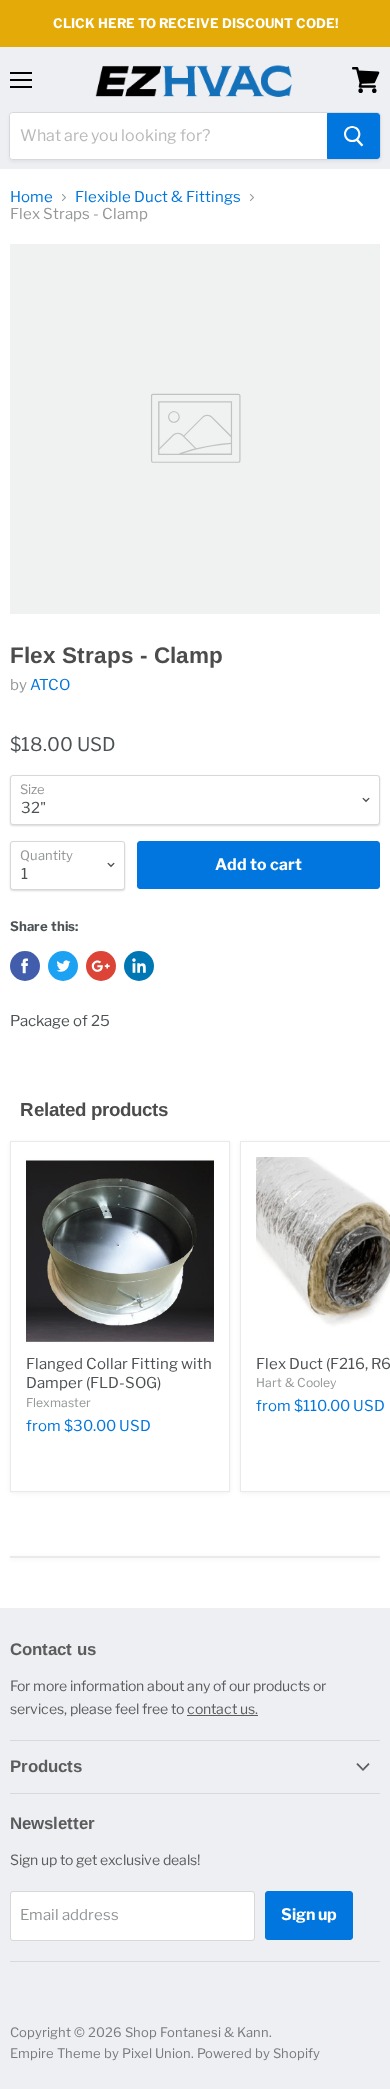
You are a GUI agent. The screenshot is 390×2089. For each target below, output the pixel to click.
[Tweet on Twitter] (63, 966)
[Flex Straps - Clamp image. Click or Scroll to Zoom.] (195, 429)
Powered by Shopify (258, 2053)
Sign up (309, 1914)
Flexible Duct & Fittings (158, 197)
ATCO (50, 685)
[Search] (353, 136)
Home (31, 197)
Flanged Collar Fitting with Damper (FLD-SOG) (119, 1374)
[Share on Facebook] (25, 966)
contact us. (222, 1708)
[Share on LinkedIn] (139, 966)
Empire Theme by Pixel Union (100, 2053)
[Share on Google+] (101, 966)
